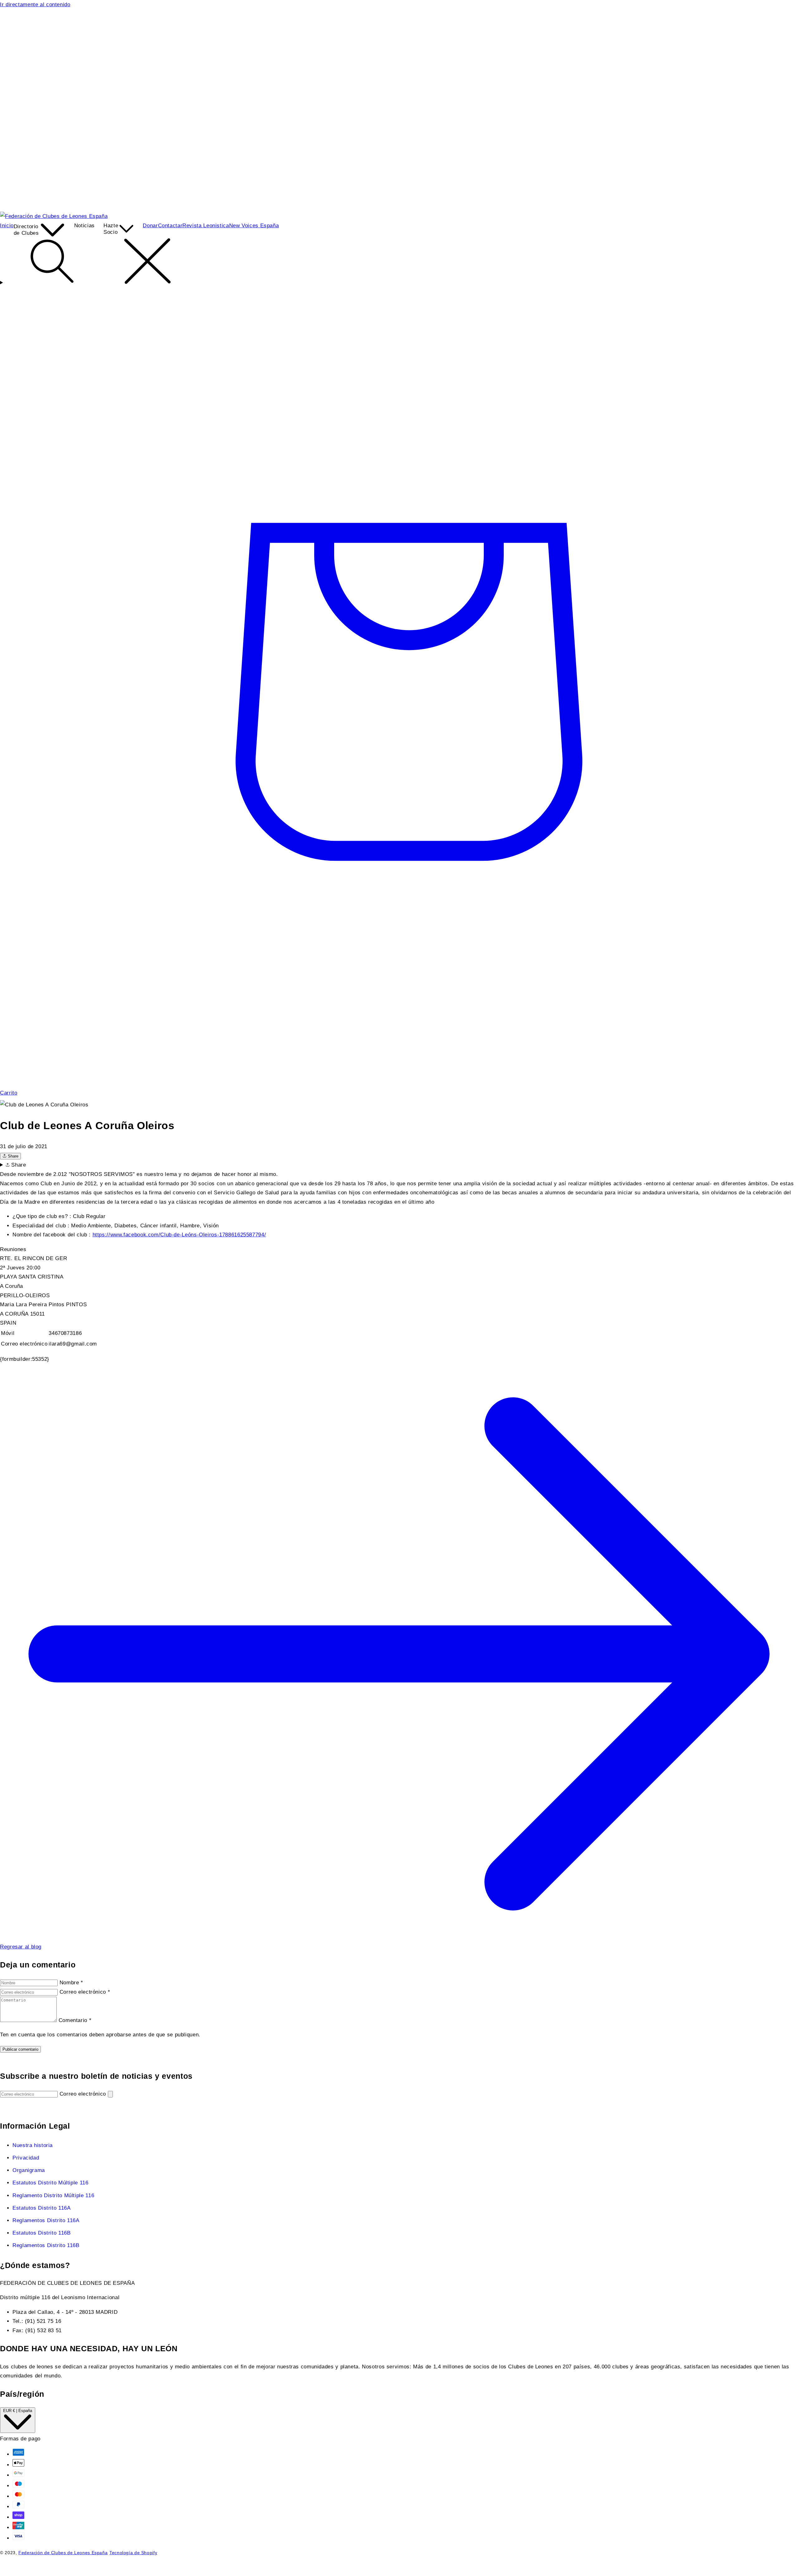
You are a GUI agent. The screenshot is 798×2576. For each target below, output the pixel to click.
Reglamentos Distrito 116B (46, 2245)
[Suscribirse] (110, 2094)
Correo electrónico (85, 1992)
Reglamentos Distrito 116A (46, 2220)
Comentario (75, 2020)
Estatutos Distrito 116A (42, 2208)
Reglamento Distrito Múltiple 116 (53, 2196)
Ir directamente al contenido (35, 5)
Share (12, 1156)
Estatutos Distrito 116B (42, 2233)
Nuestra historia (33, 2145)
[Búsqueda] (399, 262)
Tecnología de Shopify (133, 2553)
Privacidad (26, 2158)
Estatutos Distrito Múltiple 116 (50, 2183)
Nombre (71, 1983)
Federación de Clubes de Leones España (63, 2553)
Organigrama (29, 2170)
